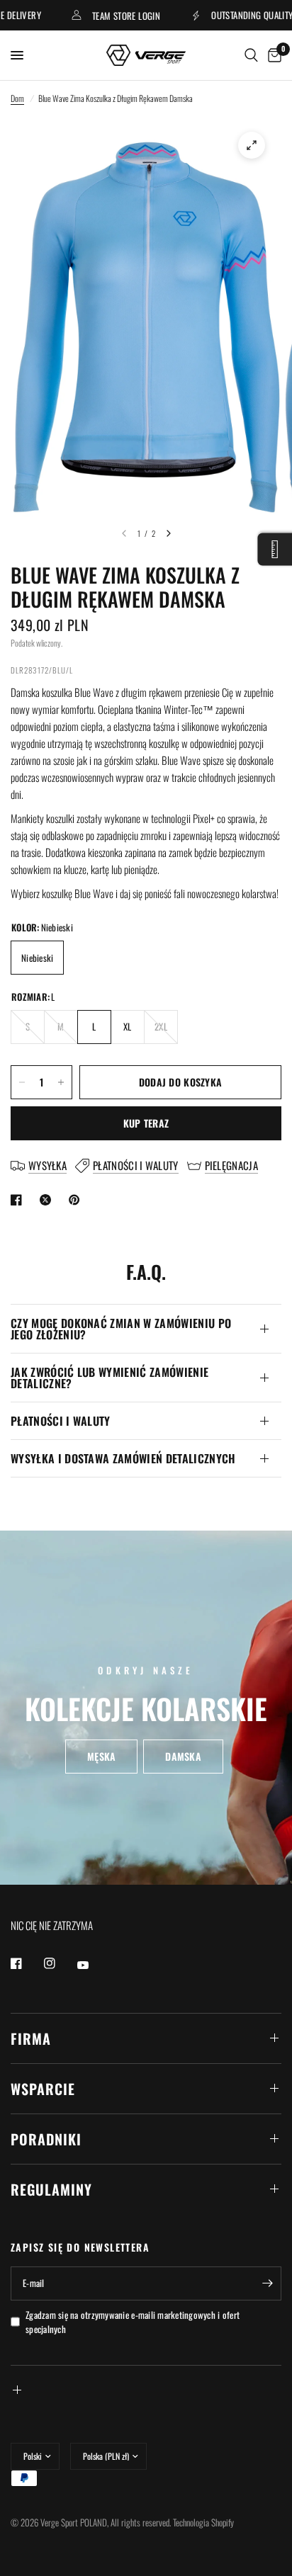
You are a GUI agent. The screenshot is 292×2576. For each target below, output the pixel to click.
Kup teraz (146, 1123)
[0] (272, 55)
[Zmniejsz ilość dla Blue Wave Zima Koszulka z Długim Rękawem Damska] (22, 1082)
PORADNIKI (46, 2139)
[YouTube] (93, 1965)
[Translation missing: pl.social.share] (19, 1200)
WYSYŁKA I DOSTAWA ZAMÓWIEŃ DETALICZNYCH (123, 1458)
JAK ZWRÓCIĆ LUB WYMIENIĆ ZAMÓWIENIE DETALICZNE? (109, 1378)
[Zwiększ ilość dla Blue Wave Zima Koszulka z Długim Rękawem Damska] (61, 1082)
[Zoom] (252, 145)
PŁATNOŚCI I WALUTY (61, 1421)
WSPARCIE (43, 2089)
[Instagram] (60, 1963)
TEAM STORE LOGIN (106, 15)
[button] (101, 1757)
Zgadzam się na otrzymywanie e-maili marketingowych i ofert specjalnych (133, 2322)
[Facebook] (26, 1963)
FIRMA (31, 2038)
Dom (17, 98)
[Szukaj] (251, 55)
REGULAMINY (51, 2189)
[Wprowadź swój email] (267, 2283)
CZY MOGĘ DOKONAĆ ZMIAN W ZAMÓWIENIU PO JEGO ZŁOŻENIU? (121, 1329)
